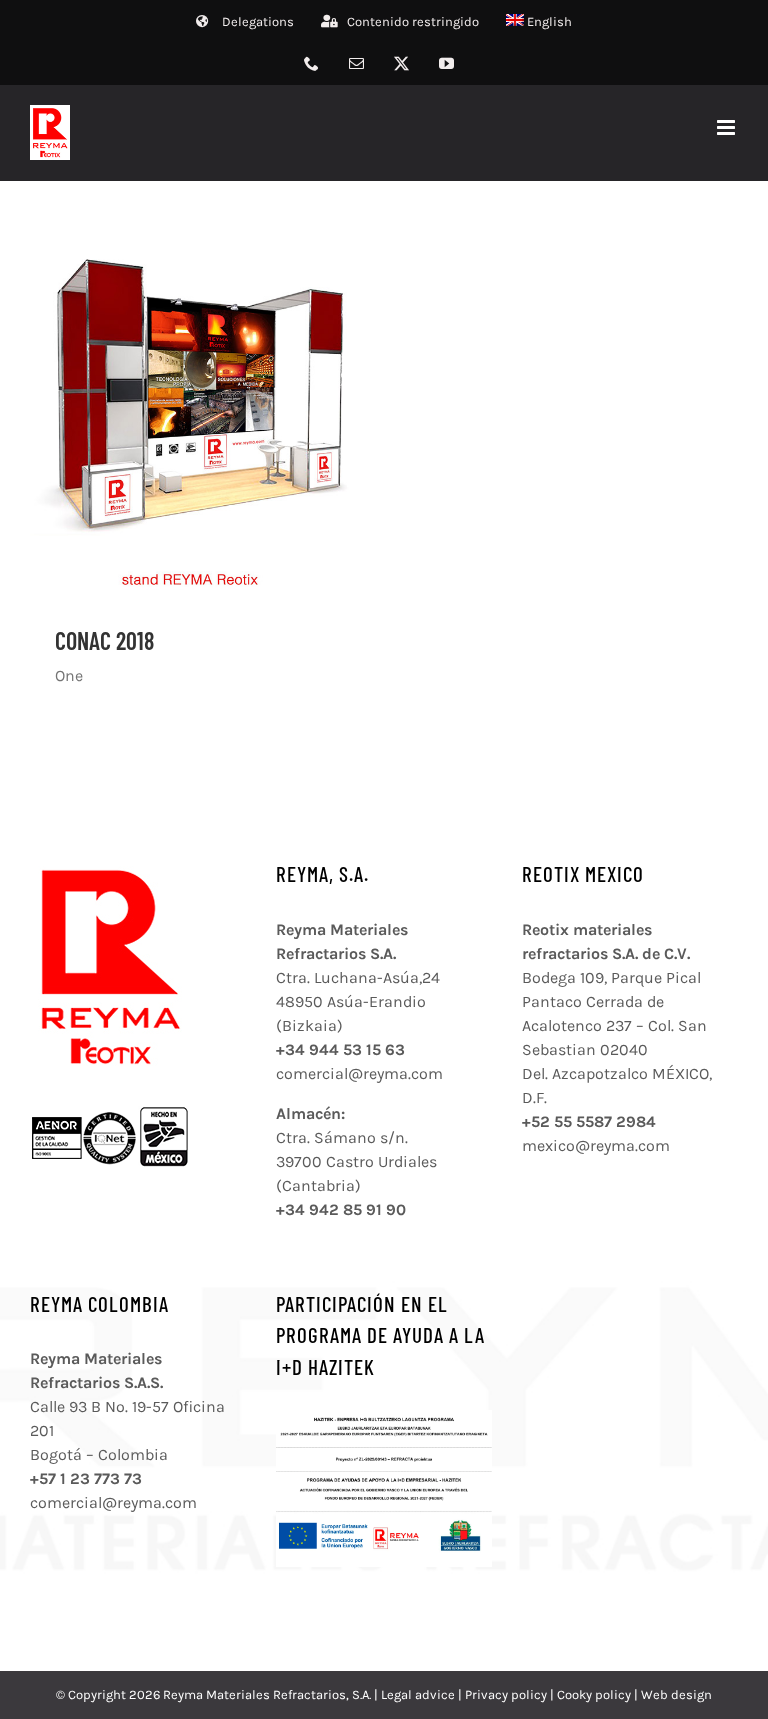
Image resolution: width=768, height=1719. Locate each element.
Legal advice (418, 1694)
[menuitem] (539, 22)
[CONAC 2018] (197, 415)
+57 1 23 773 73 (86, 1478)
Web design (676, 1694)
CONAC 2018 (104, 640)
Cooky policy (594, 1694)
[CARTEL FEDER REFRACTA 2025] (384, 1417)
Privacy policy (506, 1694)
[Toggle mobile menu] (727, 127)
